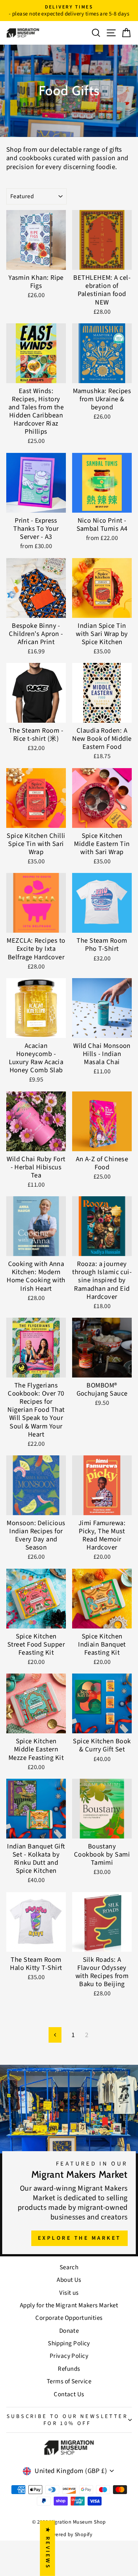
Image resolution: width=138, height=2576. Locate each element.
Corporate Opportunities (69, 2318)
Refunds (69, 2369)
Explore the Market (79, 2238)
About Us (69, 2280)
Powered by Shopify (69, 2535)
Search (69, 2267)
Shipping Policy (69, 2343)
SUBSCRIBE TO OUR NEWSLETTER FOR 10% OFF (67, 2420)
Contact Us (69, 2394)
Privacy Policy (69, 2356)
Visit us (69, 2293)
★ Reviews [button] (48, 2548)
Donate (69, 2331)
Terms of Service (69, 2381)
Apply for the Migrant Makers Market (69, 2305)
